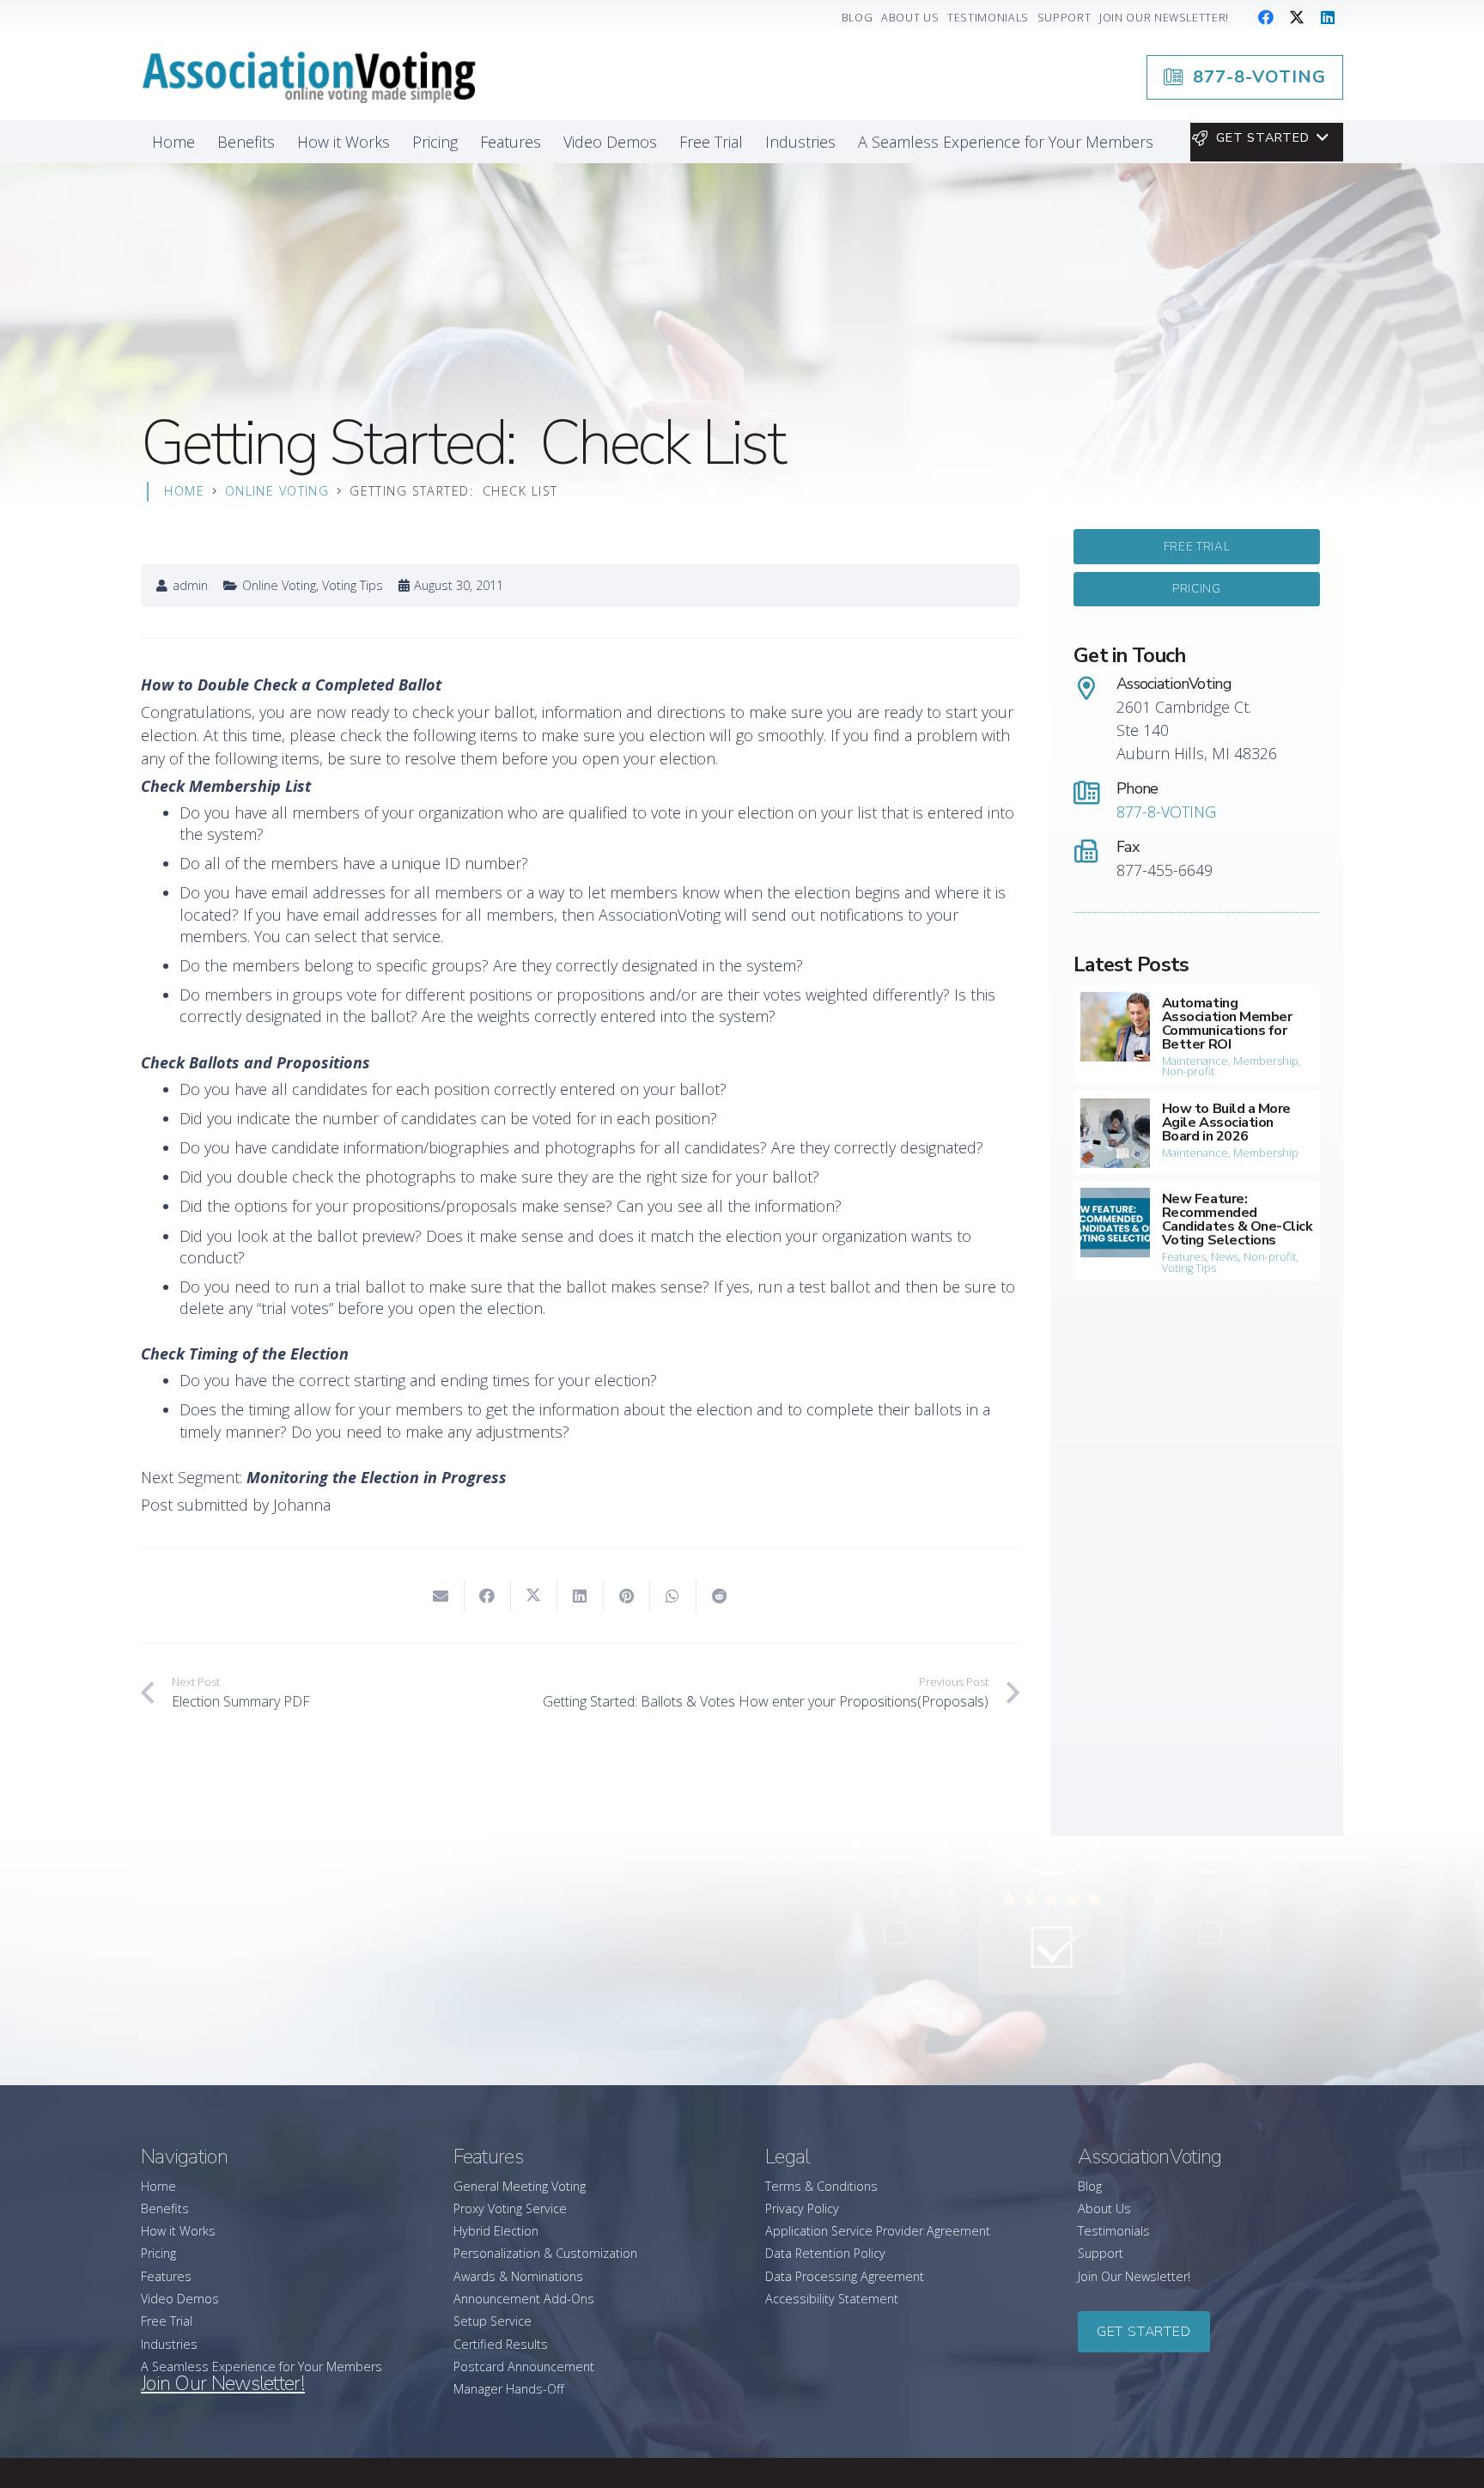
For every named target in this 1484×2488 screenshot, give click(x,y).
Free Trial (167, 2321)
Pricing (158, 2253)
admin (190, 586)
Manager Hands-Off (509, 2389)
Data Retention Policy (825, 2253)
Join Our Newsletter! (1134, 2276)
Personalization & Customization (545, 2253)
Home (158, 2186)
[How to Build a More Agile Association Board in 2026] (1197, 1133)
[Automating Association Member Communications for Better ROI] (1197, 1035)
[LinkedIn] (1328, 17)
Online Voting (279, 585)
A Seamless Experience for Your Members (262, 2366)
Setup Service (493, 2321)
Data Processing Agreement (845, 2276)
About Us (1104, 2208)
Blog (1090, 2186)
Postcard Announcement (524, 2366)
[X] (1297, 17)
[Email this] (441, 1596)
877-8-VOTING (1166, 812)
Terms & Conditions (821, 2186)
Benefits (165, 2208)
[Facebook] (1266, 17)
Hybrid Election (496, 2231)
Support (1101, 2253)
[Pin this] (627, 1596)
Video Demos (180, 2299)
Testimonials (1114, 2231)
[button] (1259, 138)
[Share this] (488, 1596)
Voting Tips (353, 585)
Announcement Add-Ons (524, 2299)
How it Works (178, 2231)
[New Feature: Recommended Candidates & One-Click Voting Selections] (1197, 1231)
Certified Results (501, 2344)
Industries (169, 2344)
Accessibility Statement (832, 2299)
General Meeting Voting (520, 2186)
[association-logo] (308, 77)
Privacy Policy (802, 2208)
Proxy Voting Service (510, 2208)
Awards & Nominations (518, 2276)
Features (166, 2276)
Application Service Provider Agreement (878, 2231)
